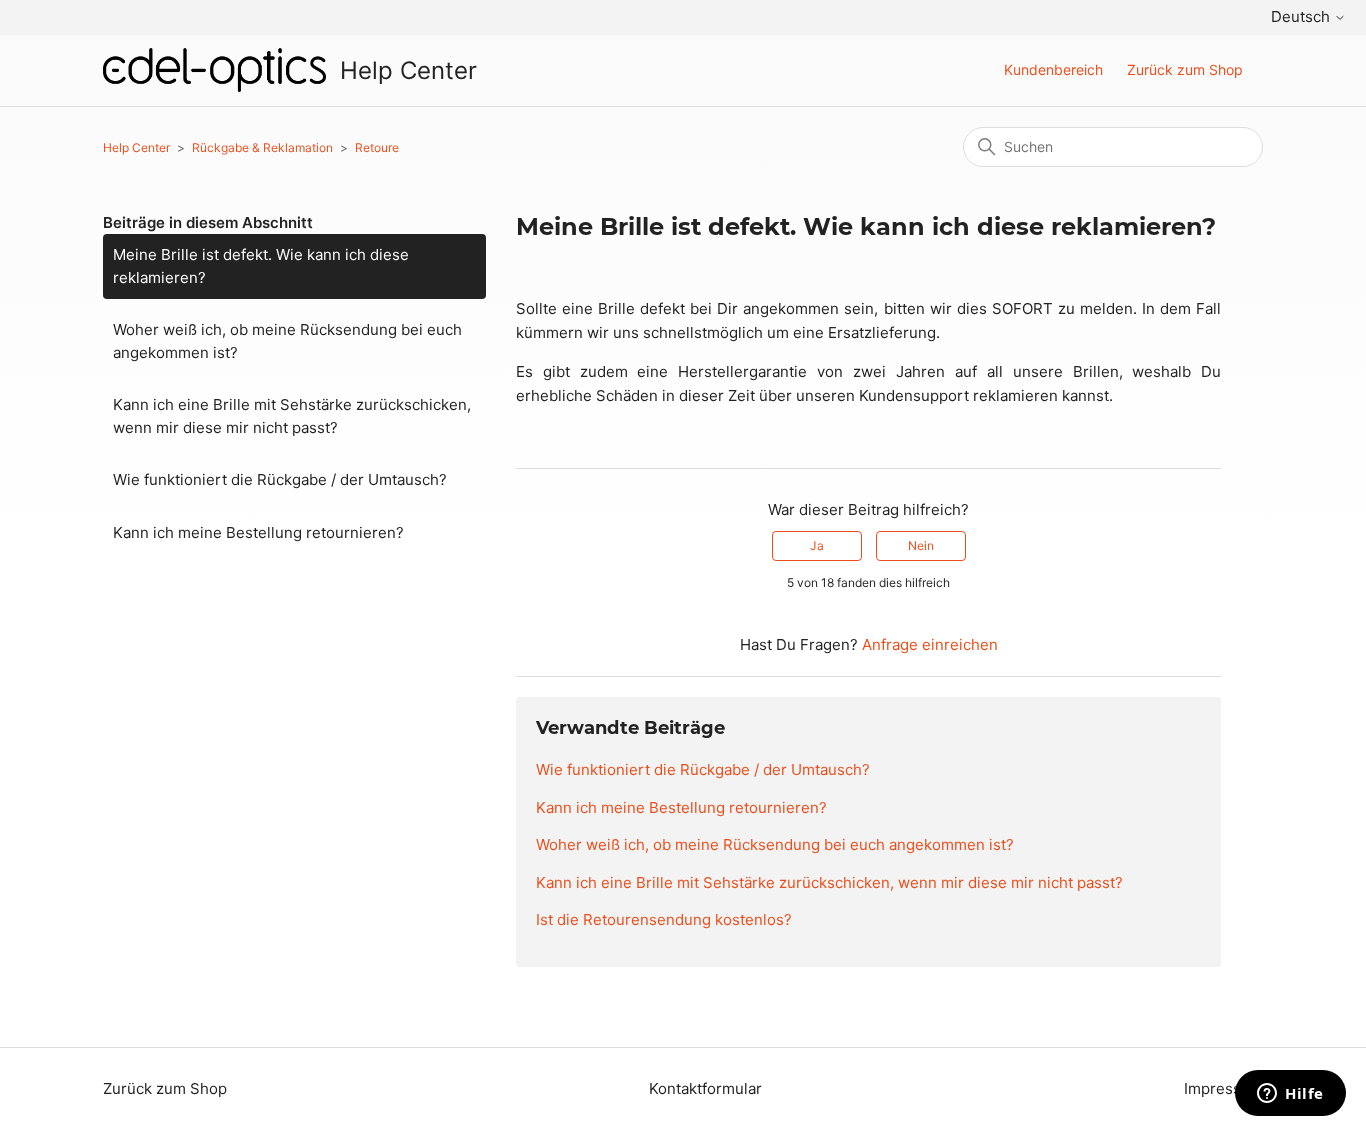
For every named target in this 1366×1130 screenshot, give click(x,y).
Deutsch (1302, 16)
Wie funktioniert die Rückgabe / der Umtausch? (280, 479)
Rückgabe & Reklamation (262, 147)
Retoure (377, 147)
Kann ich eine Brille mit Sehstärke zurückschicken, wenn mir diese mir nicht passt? (292, 416)
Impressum (1223, 1088)
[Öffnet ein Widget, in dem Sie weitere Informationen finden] (1290, 1095)
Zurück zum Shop (1185, 69)
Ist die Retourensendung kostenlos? (664, 919)
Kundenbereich (1053, 69)
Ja (817, 545)
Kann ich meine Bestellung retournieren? (258, 532)
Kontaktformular (705, 1088)
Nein (921, 545)
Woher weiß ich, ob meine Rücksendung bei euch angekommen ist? (287, 341)
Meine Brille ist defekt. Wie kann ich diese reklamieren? (261, 266)
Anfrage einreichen (930, 644)
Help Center (136, 147)
